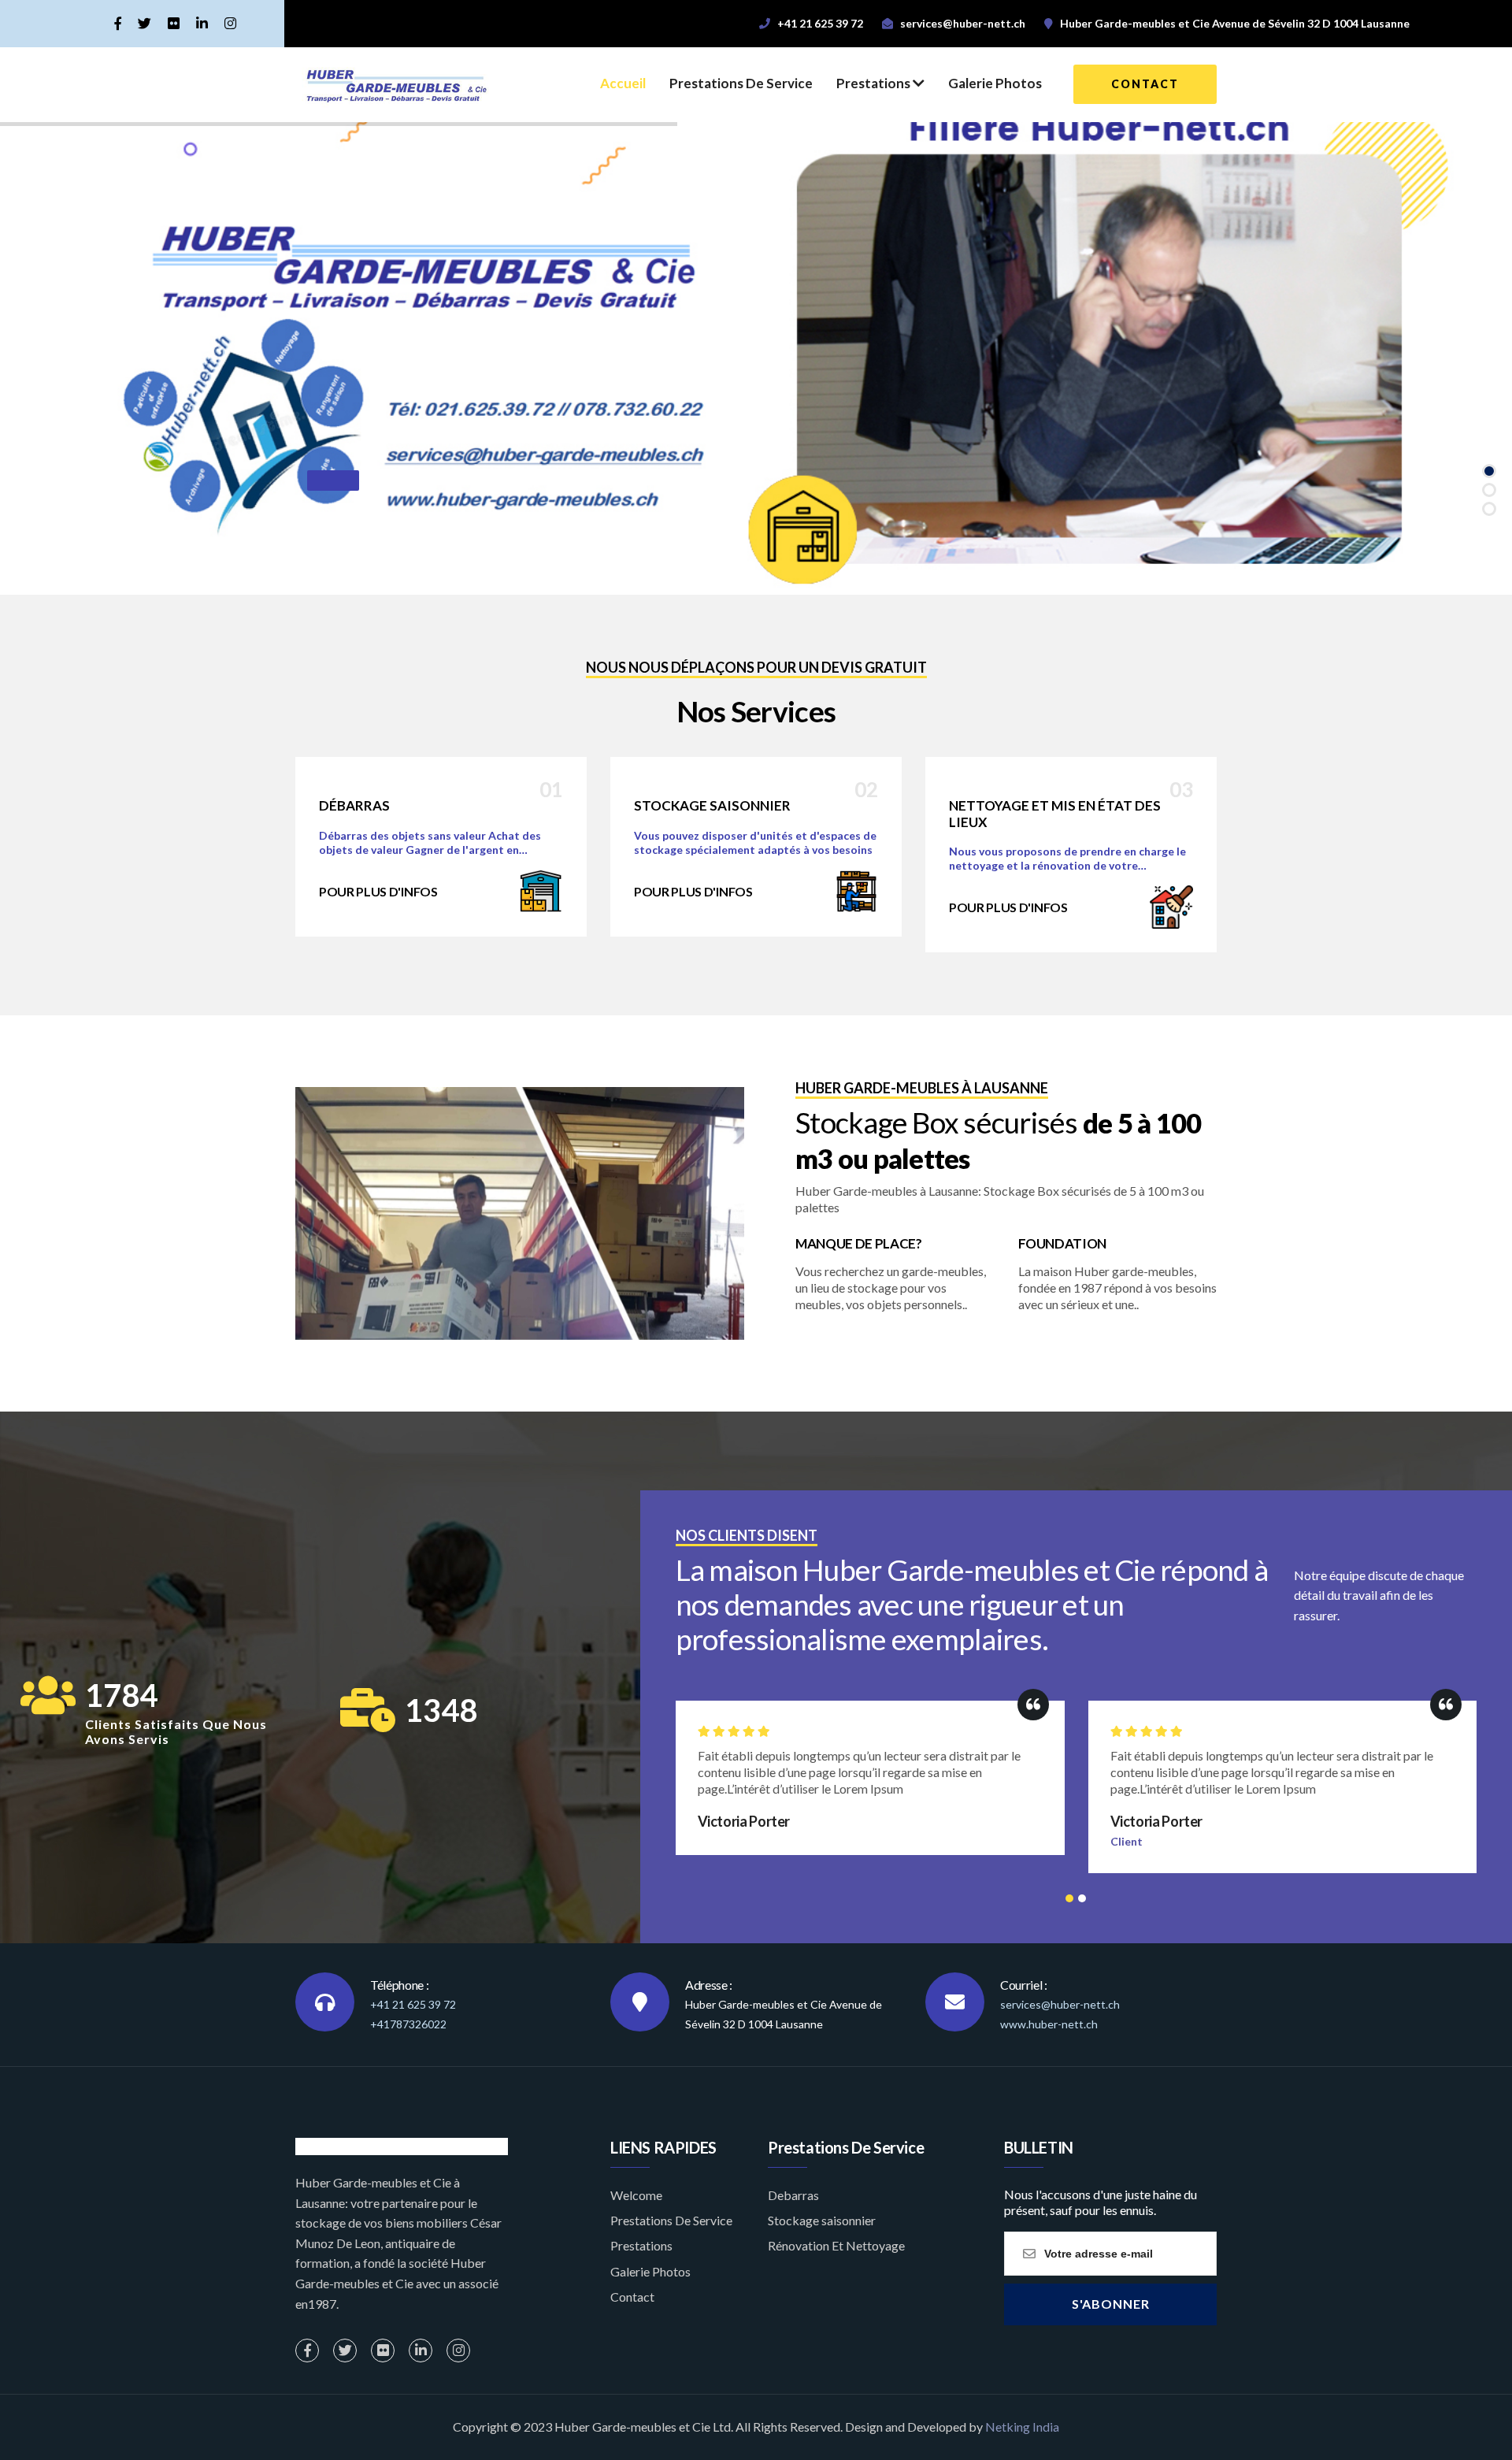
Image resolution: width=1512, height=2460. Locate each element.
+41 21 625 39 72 (413, 2004)
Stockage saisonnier (822, 2220)
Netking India (1022, 2427)
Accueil (623, 83)
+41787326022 (408, 2024)
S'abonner (1111, 2304)
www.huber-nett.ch (1049, 2024)
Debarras (793, 2195)
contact (1145, 84)
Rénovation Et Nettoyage (836, 2245)
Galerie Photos (995, 83)
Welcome (636, 2195)
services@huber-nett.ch (1060, 2004)
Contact (632, 2297)
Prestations (875, 83)
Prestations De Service (741, 83)
